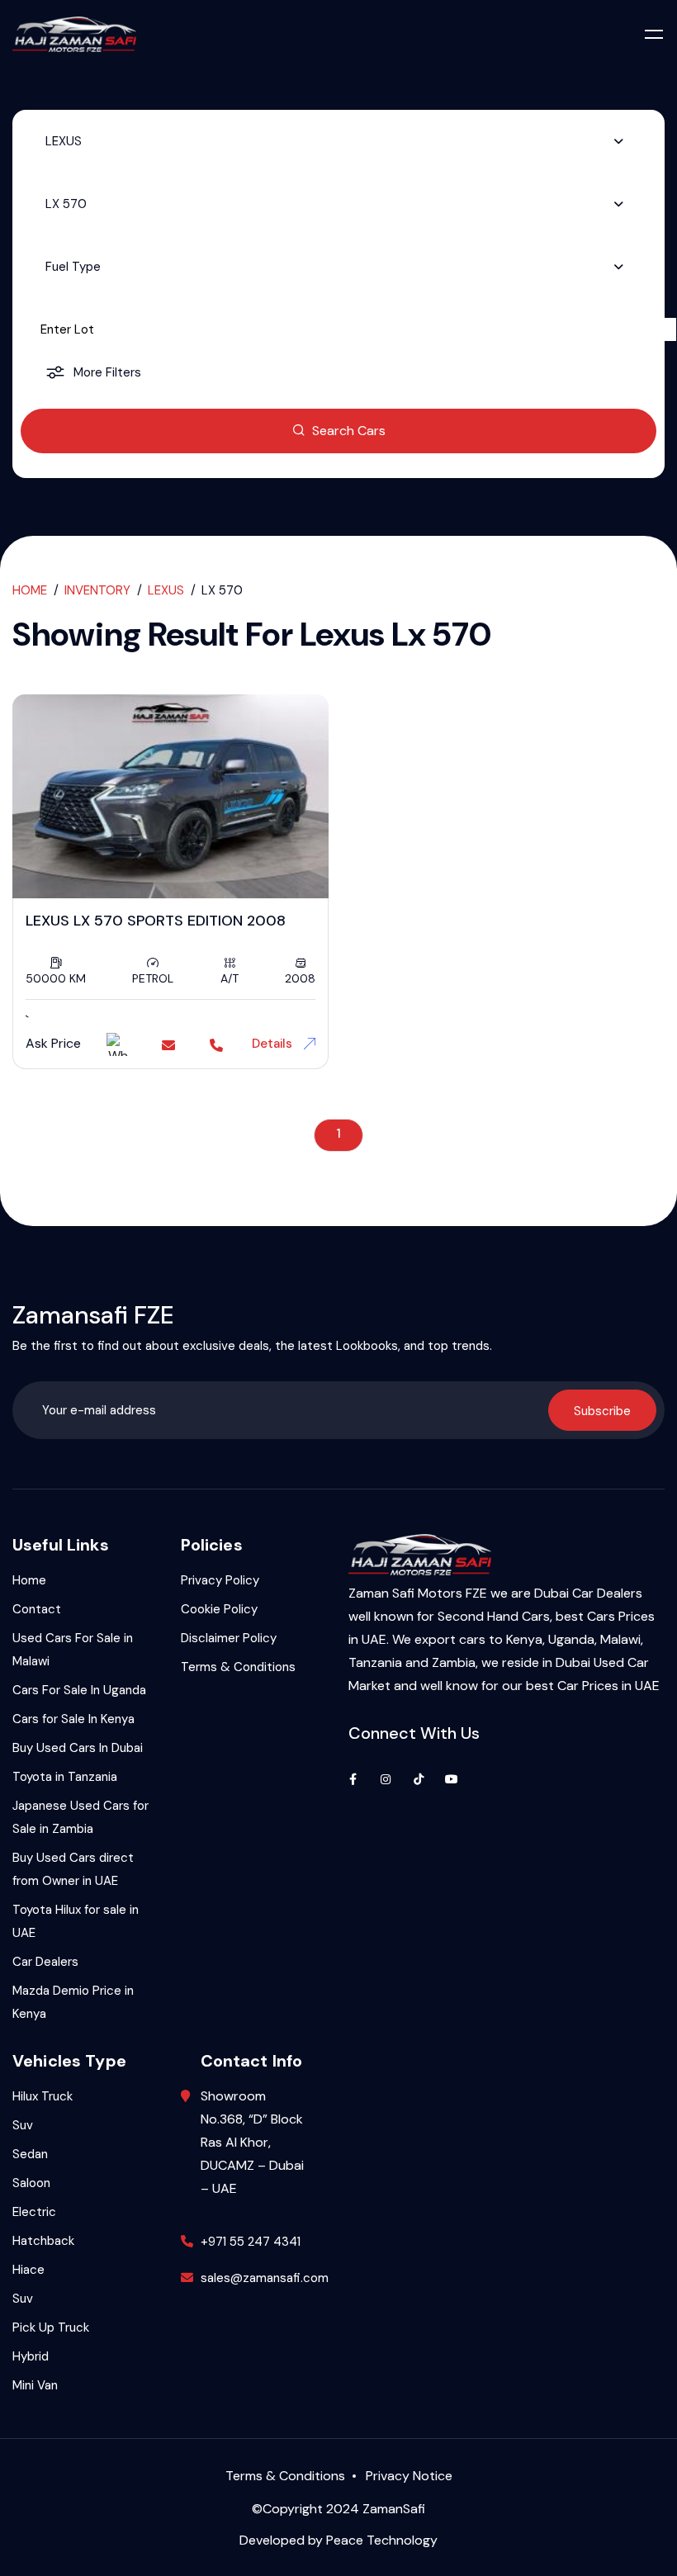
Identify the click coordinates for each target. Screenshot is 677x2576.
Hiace (28, 2270)
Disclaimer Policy (229, 1638)
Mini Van (35, 2385)
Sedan (30, 2154)
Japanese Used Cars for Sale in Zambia (80, 1817)
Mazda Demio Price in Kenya (73, 2002)
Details (274, 1044)
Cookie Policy (219, 1609)
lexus (166, 590)
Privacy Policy (220, 1580)
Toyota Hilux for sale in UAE (76, 1921)
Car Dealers (45, 1962)
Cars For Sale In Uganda (79, 1690)
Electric (34, 2212)
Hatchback (43, 2241)
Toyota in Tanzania (65, 1777)
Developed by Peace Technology (338, 2540)
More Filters (107, 372)
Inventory (97, 590)
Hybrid (31, 2356)
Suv (23, 2125)
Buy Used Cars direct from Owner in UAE (73, 1869)
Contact (37, 1609)
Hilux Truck (43, 2096)
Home (30, 590)
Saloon (31, 2183)
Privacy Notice (409, 2476)
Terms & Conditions (238, 1667)
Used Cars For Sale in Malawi (73, 1650)
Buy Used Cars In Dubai (78, 1748)
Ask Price (53, 1043)
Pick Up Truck (51, 2327)
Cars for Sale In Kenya (73, 1719)
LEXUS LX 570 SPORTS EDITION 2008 (156, 921)
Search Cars (349, 431)
